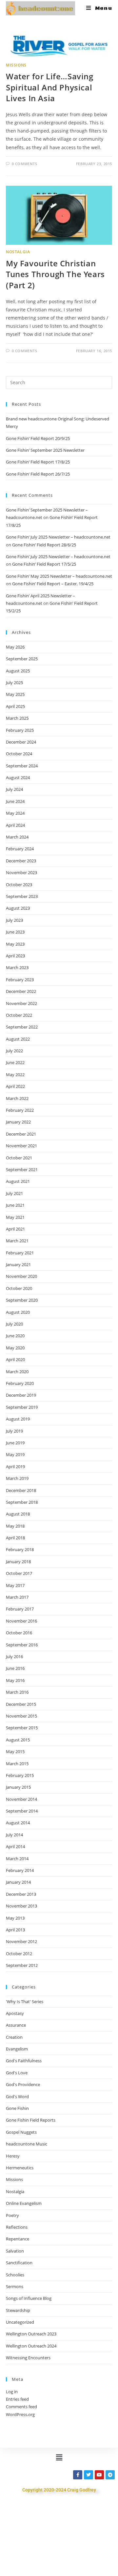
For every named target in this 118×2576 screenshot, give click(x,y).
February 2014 (20, 1870)
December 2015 (21, 1704)
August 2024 (18, 778)
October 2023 (19, 885)
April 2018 (15, 1538)
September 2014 (22, 1811)
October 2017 (19, 1573)
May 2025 (15, 694)
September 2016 (22, 1645)
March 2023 (17, 967)
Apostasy (15, 2013)
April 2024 (15, 825)
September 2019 (22, 1407)
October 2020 (19, 1288)
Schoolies (15, 2275)
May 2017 (15, 1585)
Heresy (13, 2156)
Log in (12, 2392)
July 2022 (14, 1051)
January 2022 (18, 1122)
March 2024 (17, 837)
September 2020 (22, 1300)
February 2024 (20, 849)
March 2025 (17, 718)
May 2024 (15, 813)
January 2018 (18, 1562)
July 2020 (14, 1324)
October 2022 (19, 1015)
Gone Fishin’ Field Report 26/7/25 (38, 474)
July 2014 (14, 1835)
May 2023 (15, 944)
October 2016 (19, 1633)
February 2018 (20, 1549)
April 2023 (15, 956)
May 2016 (15, 1680)
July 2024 (14, 789)
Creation (14, 2037)
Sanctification (19, 2263)
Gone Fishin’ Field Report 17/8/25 (38, 462)
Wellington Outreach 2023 (31, 2334)
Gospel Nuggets (21, 2132)
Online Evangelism (24, 2203)
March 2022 (17, 1098)
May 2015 (15, 1751)
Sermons (15, 2286)
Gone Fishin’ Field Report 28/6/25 (44, 545)
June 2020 (15, 1336)
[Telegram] (110, 2475)
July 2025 (14, 683)
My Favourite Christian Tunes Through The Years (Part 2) (55, 274)
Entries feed (17, 2399)
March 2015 (17, 1764)
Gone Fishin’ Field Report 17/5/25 (44, 564)
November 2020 (21, 1276)
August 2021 (18, 1181)
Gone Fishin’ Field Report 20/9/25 (38, 438)
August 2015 (18, 1740)
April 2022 (15, 1086)
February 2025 (20, 730)
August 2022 (18, 1039)
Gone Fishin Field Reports (31, 2120)
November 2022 (21, 1003)
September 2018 (22, 1502)
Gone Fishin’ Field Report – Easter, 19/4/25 (53, 584)
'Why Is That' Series (25, 2002)
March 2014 (17, 1859)
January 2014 (18, 1882)
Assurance (16, 2025)
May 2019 (15, 1454)
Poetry (12, 2215)
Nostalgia (18, 252)
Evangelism (17, 2049)
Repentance (18, 2239)
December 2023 (21, 861)
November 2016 (21, 1621)
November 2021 (21, 1146)
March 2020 (17, 1372)
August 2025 (18, 671)
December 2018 (21, 1490)
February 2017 (20, 1609)
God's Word (17, 2097)
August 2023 (18, 908)
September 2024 (22, 766)
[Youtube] (99, 2475)
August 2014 (18, 1823)
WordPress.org (20, 2414)
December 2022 (21, 991)
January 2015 (18, 1787)
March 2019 (17, 1478)
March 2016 (17, 1692)
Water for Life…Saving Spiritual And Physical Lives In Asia (50, 87)
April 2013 (15, 1930)
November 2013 (21, 1906)
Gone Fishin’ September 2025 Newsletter (45, 450)
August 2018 (18, 1514)
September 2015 (22, 1728)
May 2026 (15, 647)
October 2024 (19, 754)
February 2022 (20, 1110)
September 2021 (22, 1170)
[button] (59, 2457)
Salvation (15, 2251)
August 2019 (18, 1419)
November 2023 (21, 872)
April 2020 (15, 1359)
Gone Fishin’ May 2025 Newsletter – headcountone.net (59, 576)
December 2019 (21, 1395)
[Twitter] (88, 2475)
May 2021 (15, 1217)
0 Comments (25, 164)
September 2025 (22, 659)
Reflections (17, 2227)
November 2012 (21, 1941)
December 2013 (21, 1894)
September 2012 (22, 1965)
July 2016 (14, 1657)
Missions (16, 65)
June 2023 (15, 932)
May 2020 (15, 1348)
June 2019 (15, 1443)
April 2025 (15, 706)
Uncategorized (20, 2322)
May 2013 (15, 1918)
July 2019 (14, 1431)
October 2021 (19, 1158)
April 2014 (15, 1846)
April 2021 (15, 1229)
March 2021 (17, 1241)
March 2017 (17, 1597)
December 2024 (21, 742)
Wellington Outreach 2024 (31, 2346)
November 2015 (21, 1716)
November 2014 (21, 1799)
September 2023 (22, 896)
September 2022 (22, 1027)
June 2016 (15, 1668)
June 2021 (15, 1205)
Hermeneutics (20, 2168)
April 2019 (15, 1467)
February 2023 (20, 980)
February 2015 (20, 1775)
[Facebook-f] (78, 2475)
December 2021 (21, 1134)
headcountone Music (27, 2144)
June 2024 (15, 801)
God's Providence (23, 2084)
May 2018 (15, 1526)
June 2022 (15, 1062)
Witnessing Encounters (28, 2358)
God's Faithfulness (24, 2061)
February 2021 (20, 1253)
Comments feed (21, 2407)
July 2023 (14, 920)
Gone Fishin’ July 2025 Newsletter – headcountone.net (58, 537)
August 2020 (18, 1312)
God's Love (17, 2073)
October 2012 (19, 1954)
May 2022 (15, 1075)
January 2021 (18, 1264)
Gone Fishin (17, 2108)
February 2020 (20, 1383)
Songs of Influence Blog (29, 2298)
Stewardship (18, 2310)
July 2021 (14, 1193)
